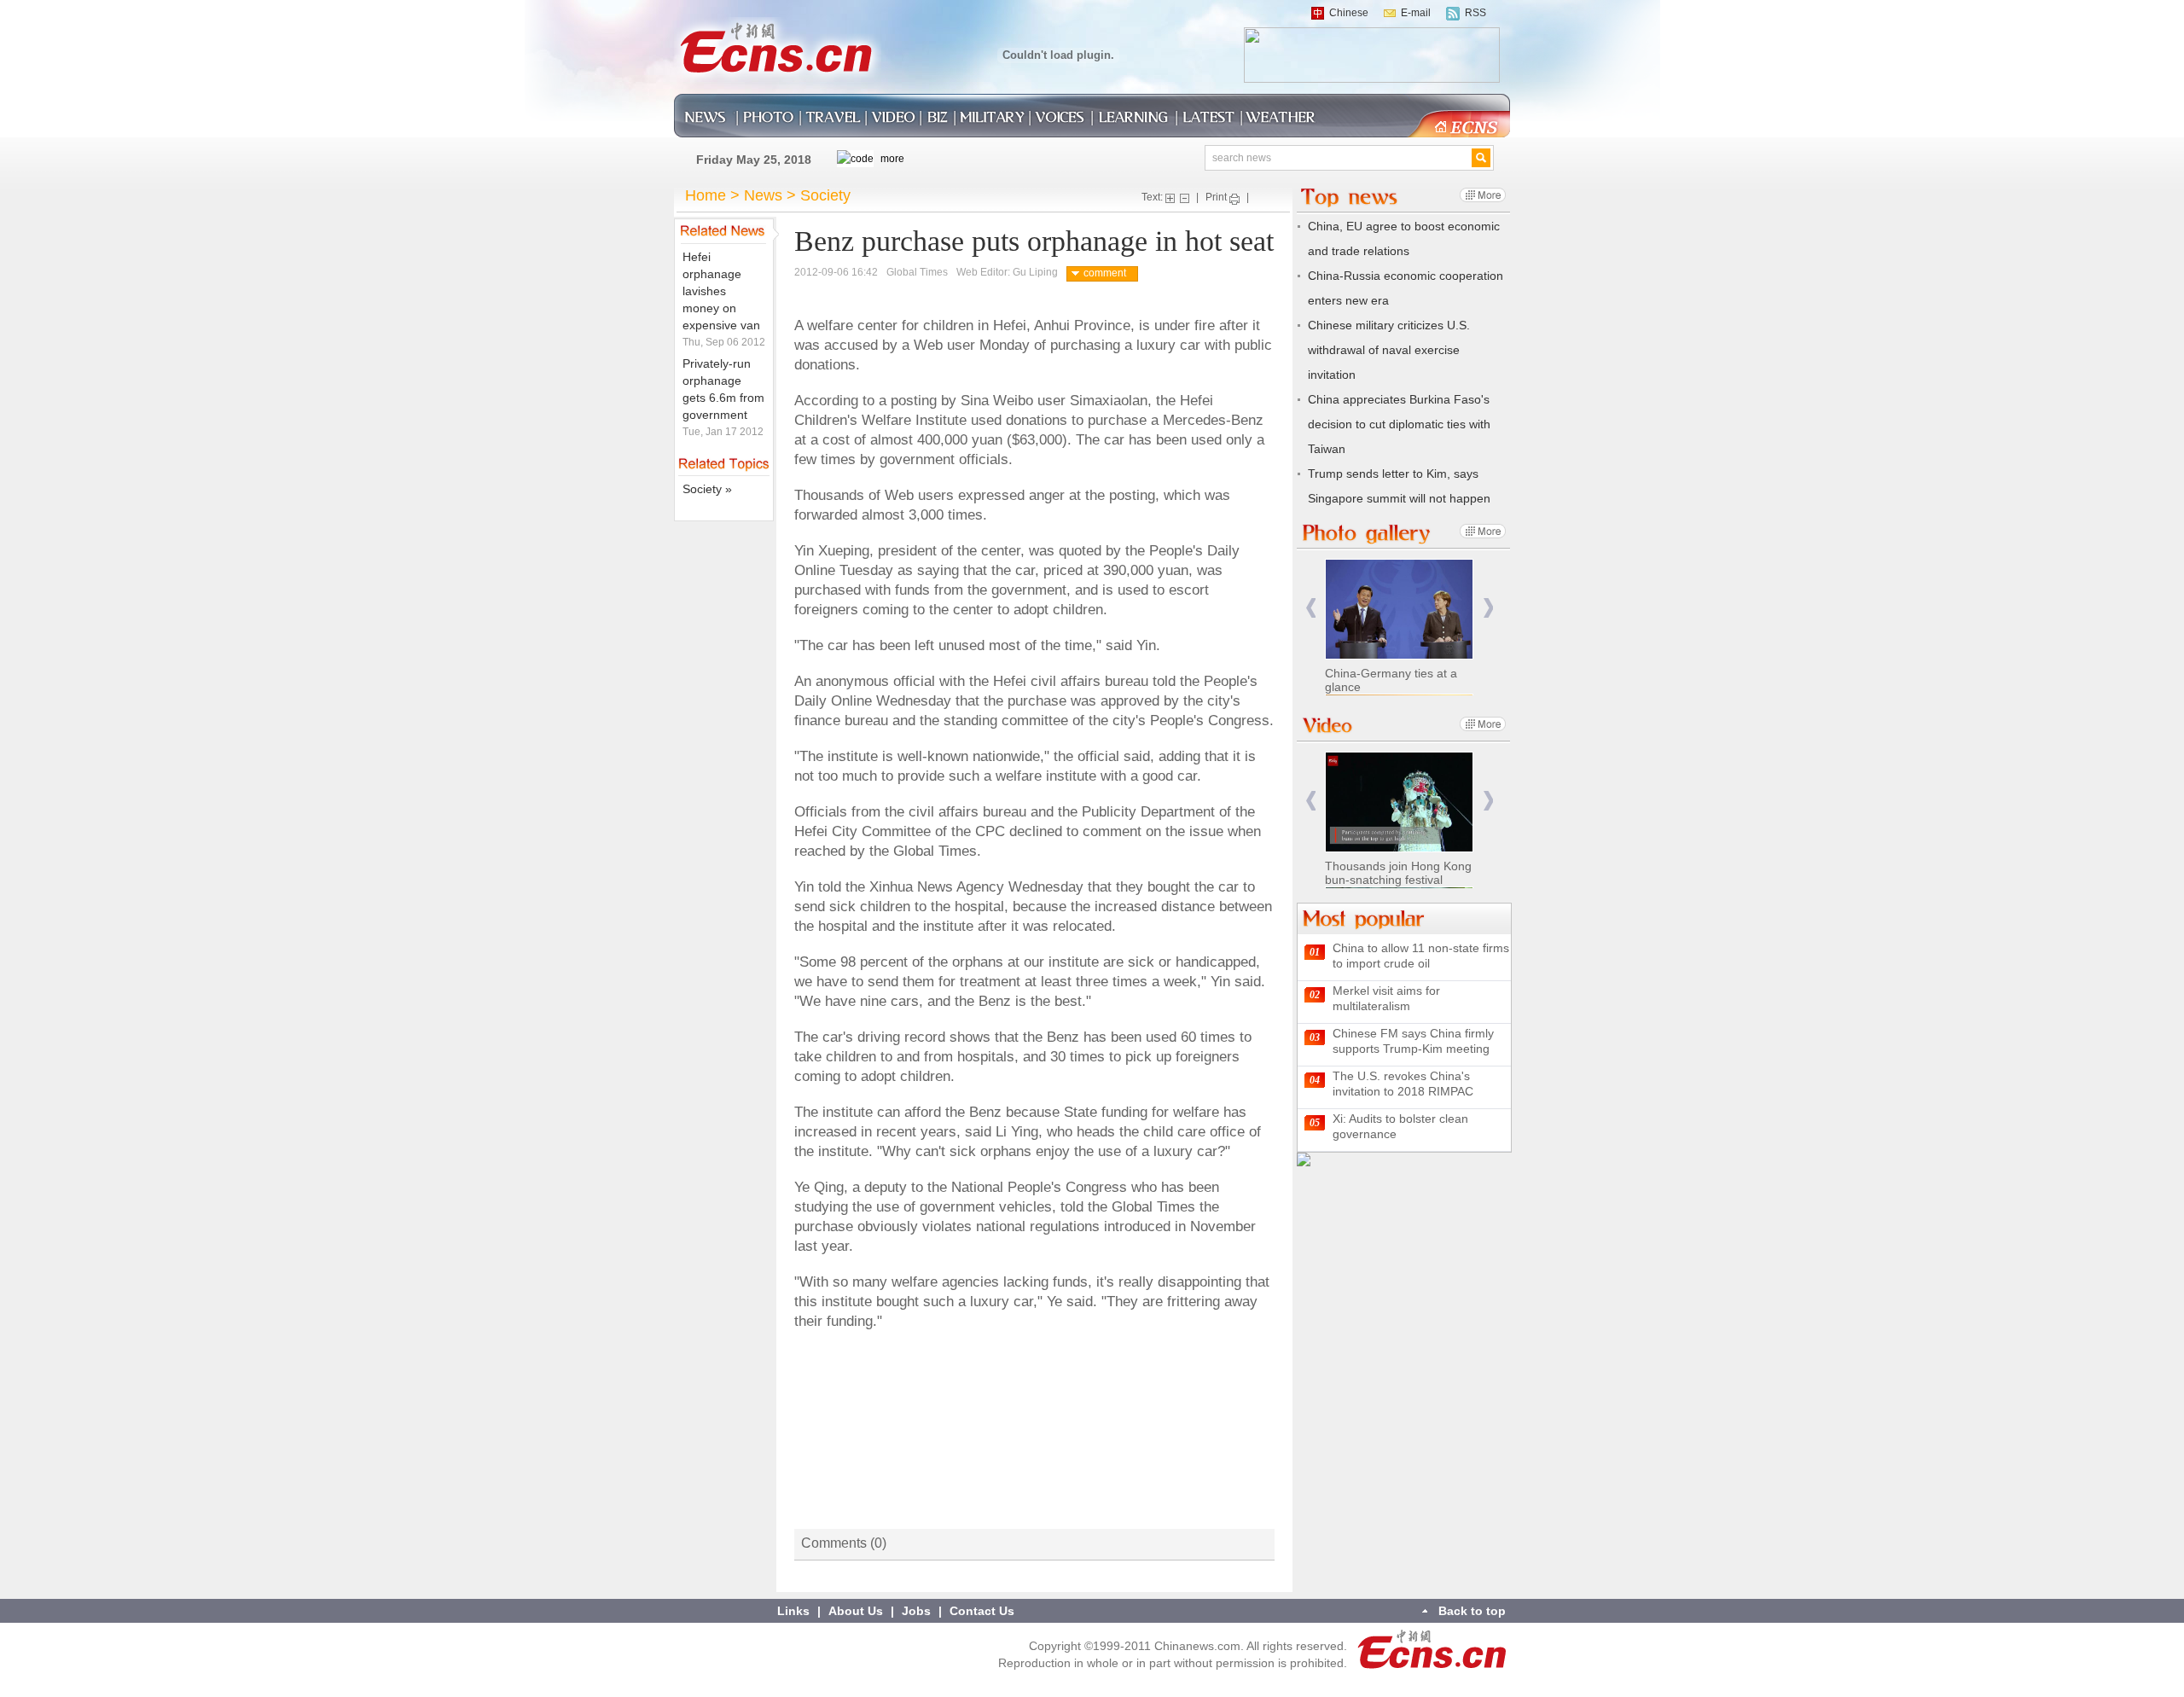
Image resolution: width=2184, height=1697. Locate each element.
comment (1105, 273)
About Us (856, 1611)
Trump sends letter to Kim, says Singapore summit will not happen (1399, 486)
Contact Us (982, 1611)
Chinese (1349, 13)
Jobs (916, 1611)
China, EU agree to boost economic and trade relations (1404, 238)
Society (825, 195)
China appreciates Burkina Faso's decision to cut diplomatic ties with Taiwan (1399, 424)
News (763, 195)
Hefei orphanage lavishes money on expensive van (721, 291)
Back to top (1472, 1611)
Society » (707, 489)
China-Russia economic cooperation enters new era (1406, 288)
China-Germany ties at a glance (1391, 680)
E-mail (1416, 13)
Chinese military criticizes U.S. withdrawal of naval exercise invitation (1389, 350)
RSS (1475, 13)
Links (793, 1611)
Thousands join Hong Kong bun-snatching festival (1398, 873)
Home (706, 195)
